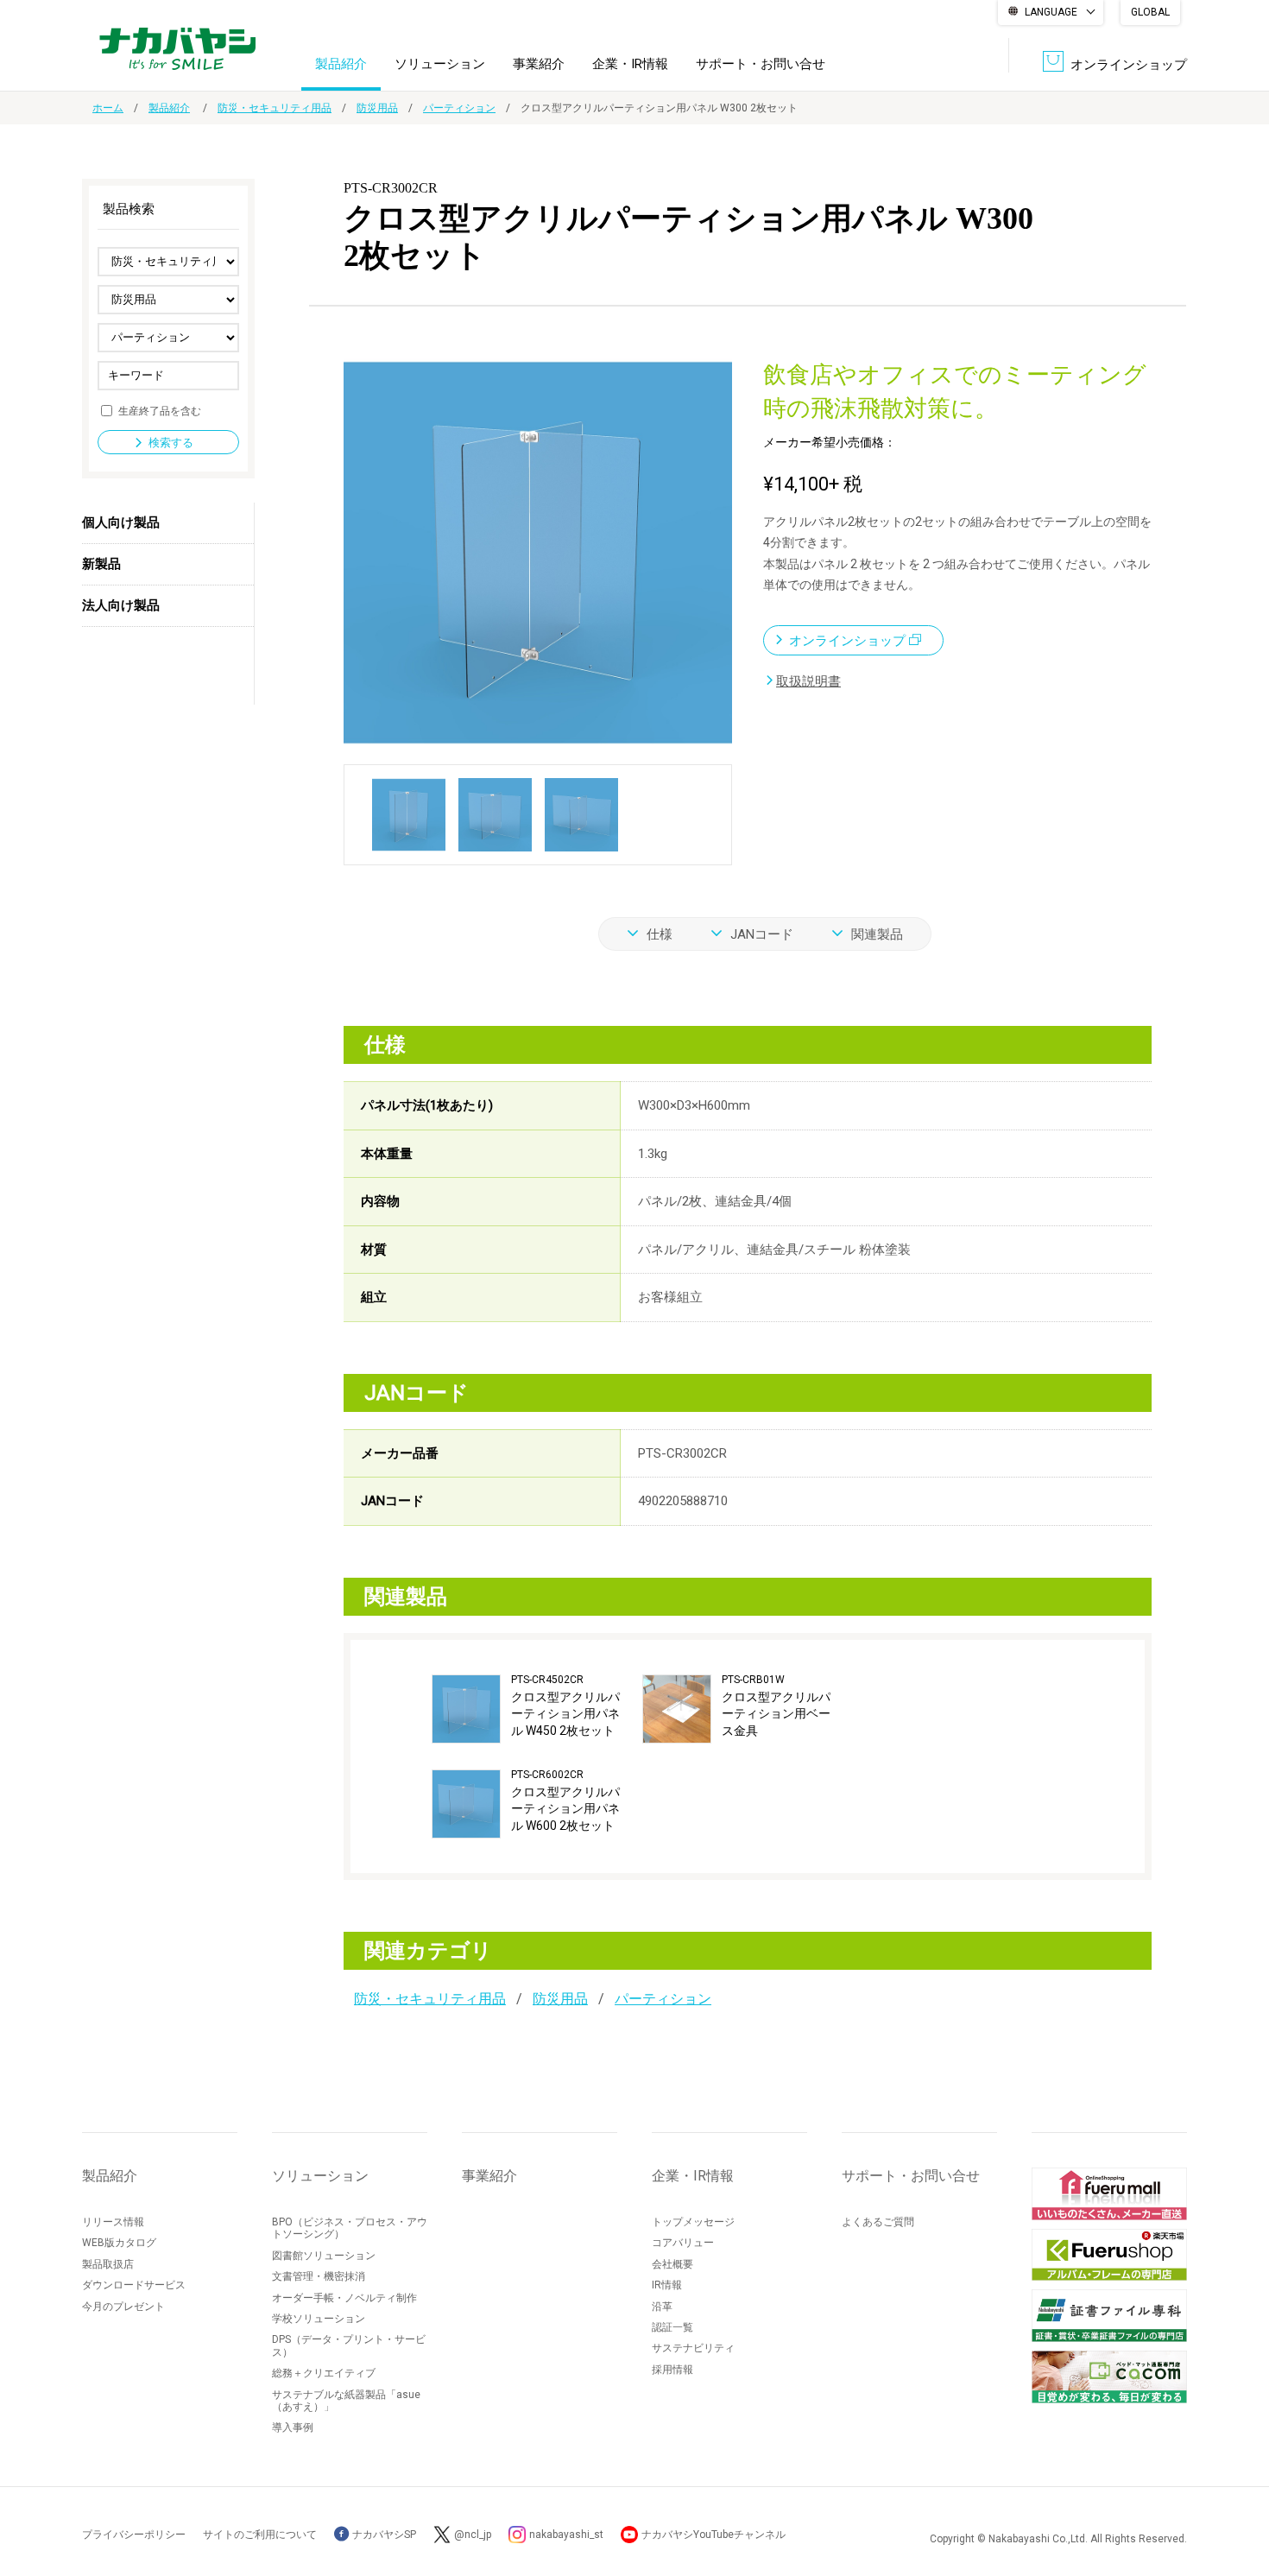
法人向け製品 (121, 605)
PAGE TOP (1239, 2494)
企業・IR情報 (630, 64)
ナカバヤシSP (383, 2535)
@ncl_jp (473, 2535)
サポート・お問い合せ (761, 64)
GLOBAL (1150, 12)
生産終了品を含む (160, 410)
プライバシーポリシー (134, 2535)
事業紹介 (539, 64)
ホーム (108, 108)
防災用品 (377, 108)
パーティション (459, 108)
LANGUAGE (1051, 12)
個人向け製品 (121, 522)
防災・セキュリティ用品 (275, 108)
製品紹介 (341, 64)
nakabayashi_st (566, 2535)
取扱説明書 (808, 681)
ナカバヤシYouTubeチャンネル (713, 2535)
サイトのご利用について (260, 2535)
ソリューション (440, 64)
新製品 (101, 564)
